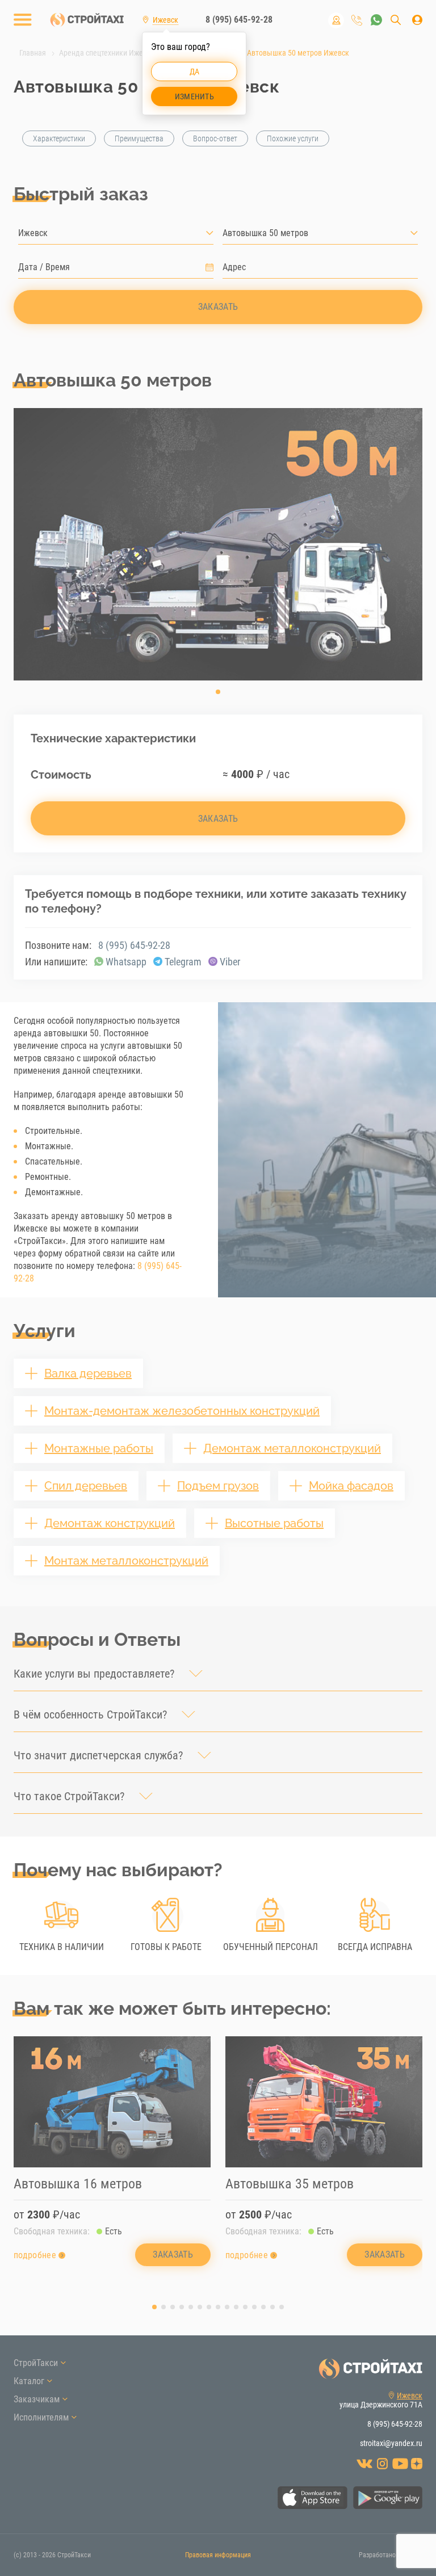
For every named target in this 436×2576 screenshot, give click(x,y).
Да (195, 72)
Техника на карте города (336, 20)
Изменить (194, 96)
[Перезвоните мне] (357, 20)
